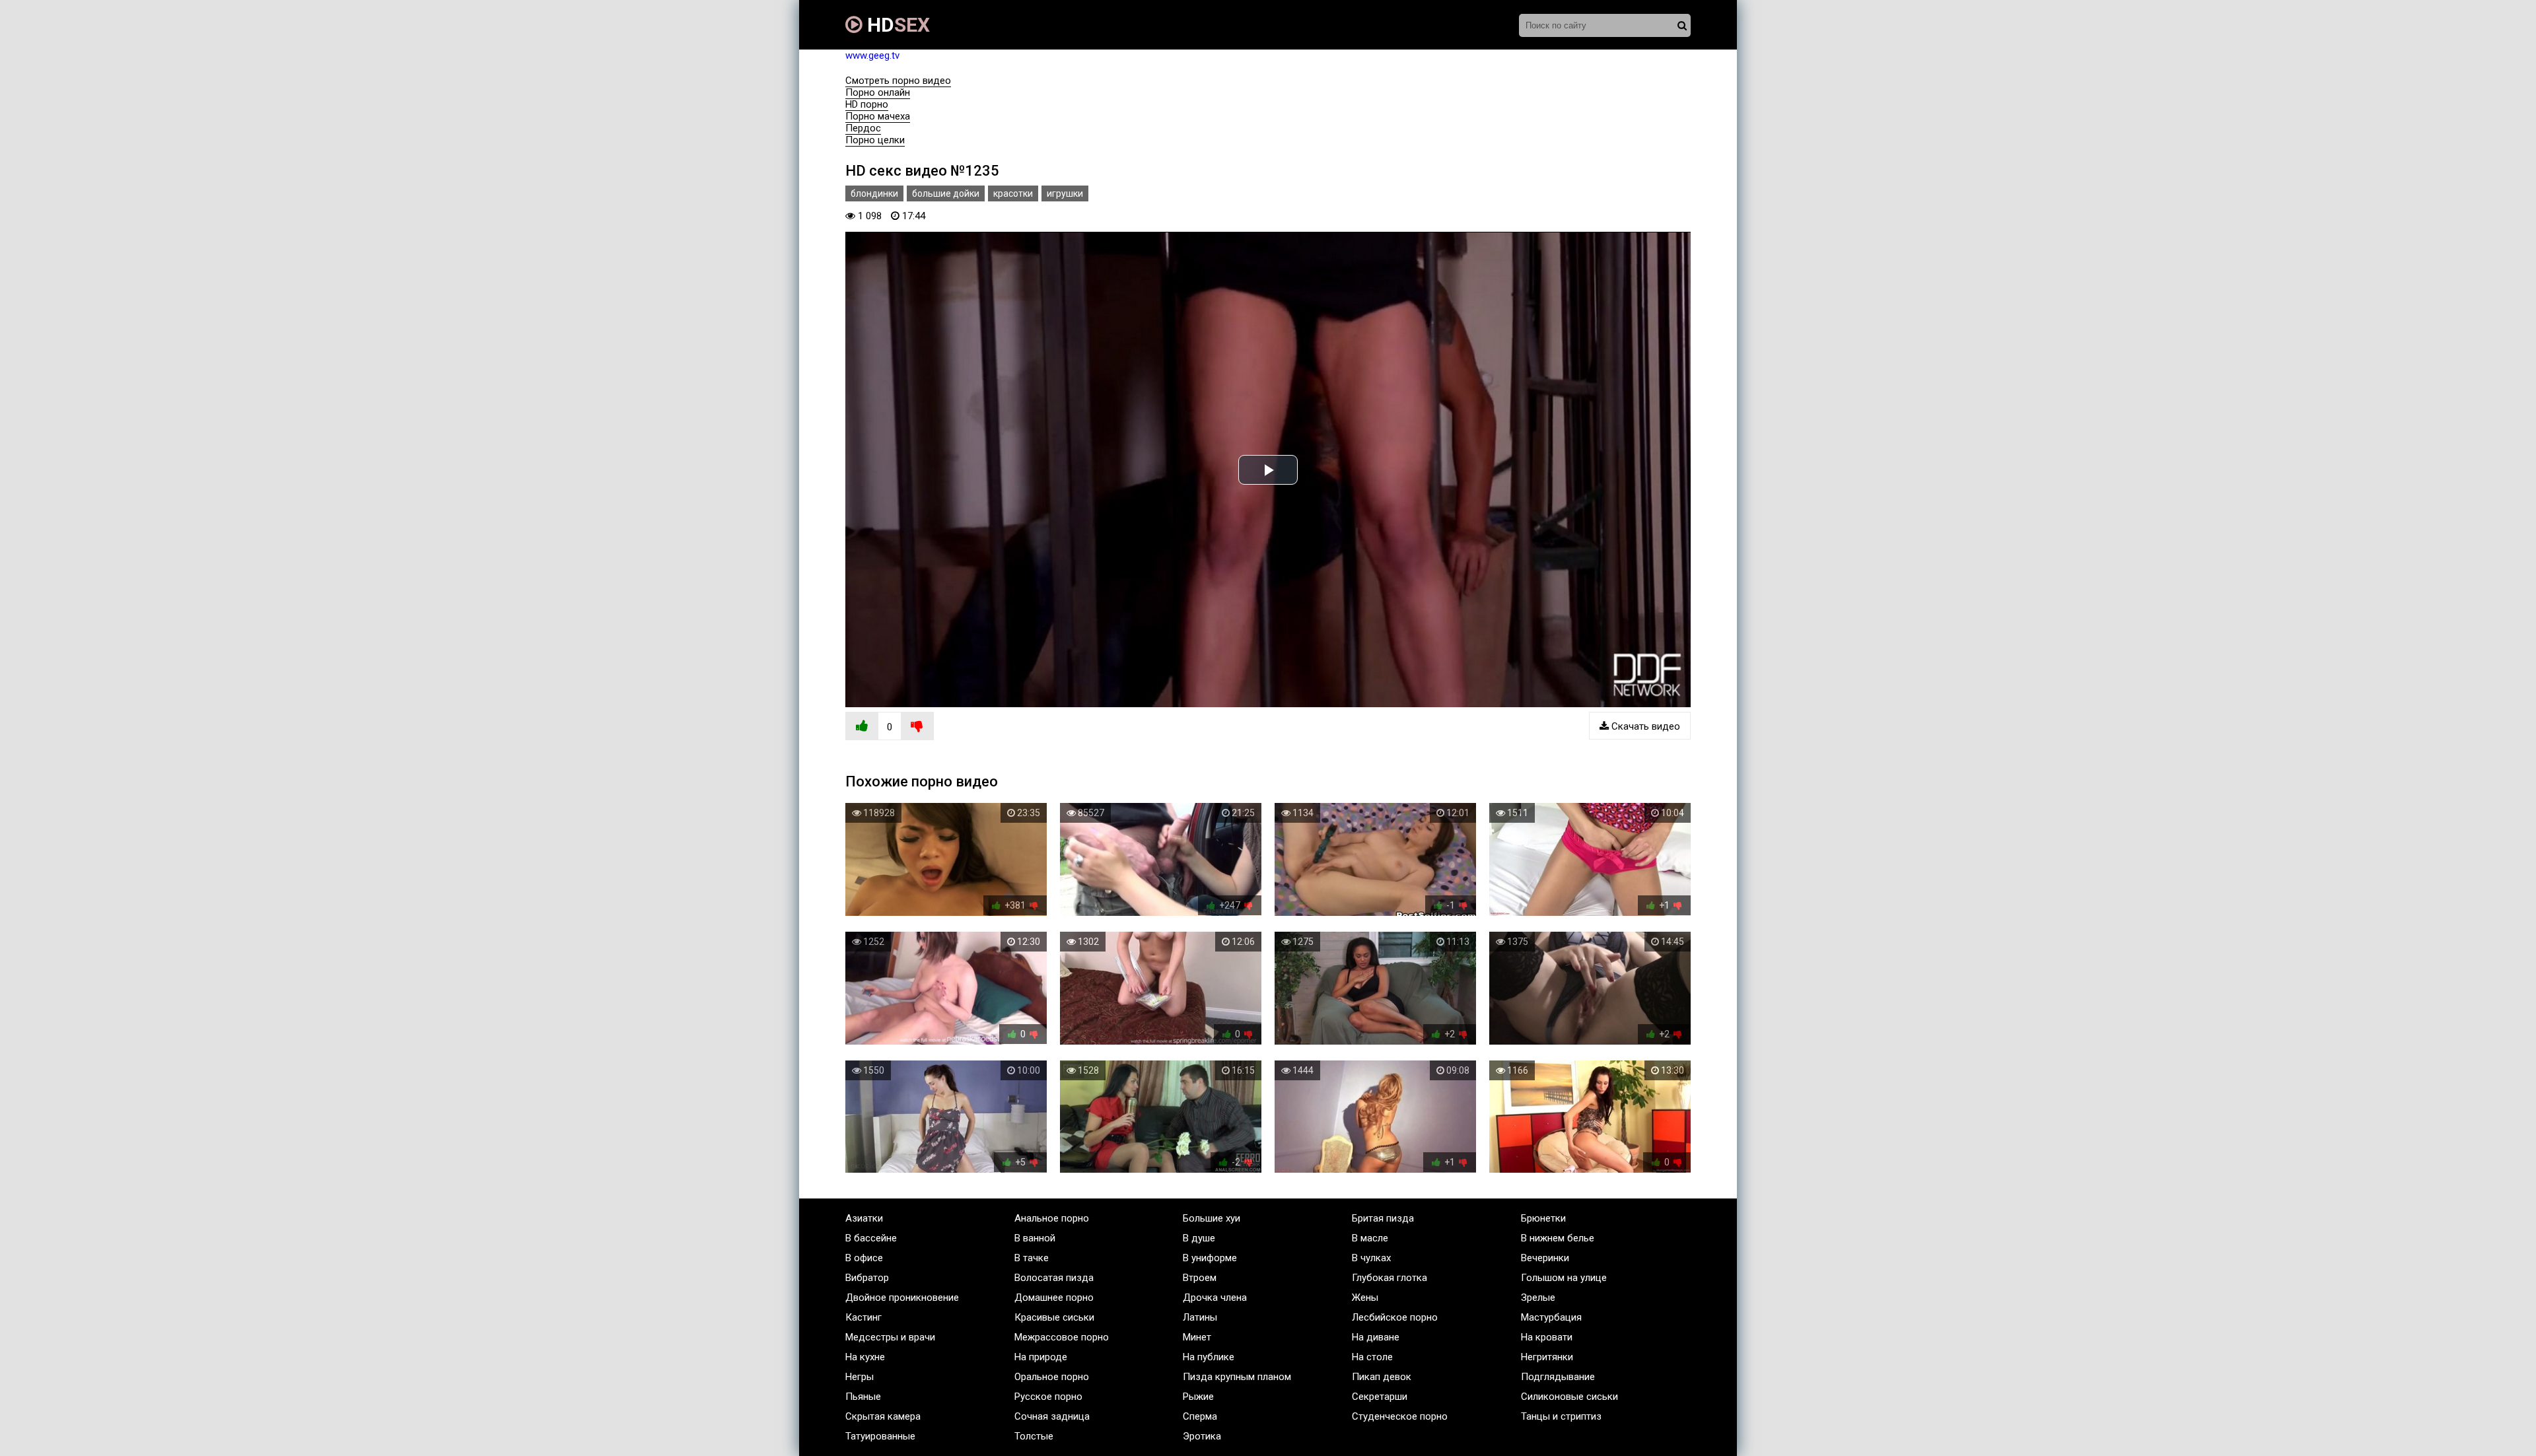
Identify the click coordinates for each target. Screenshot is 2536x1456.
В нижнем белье (1558, 1238)
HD (896, 25)
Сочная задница (1052, 1416)
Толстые (1034, 1436)
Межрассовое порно (1062, 1337)
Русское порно (1048, 1397)
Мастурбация (1551, 1317)
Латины (1200, 1317)
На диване (1376, 1337)
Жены (1365, 1298)
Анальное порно (1052, 1218)
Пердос (863, 128)
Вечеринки (1545, 1258)
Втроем (1200, 1278)
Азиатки (864, 1218)
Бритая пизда (1383, 1218)
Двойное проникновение (902, 1298)
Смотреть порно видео (898, 81)
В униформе (1210, 1258)
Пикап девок (1382, 1377)
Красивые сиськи (1054, 1317)
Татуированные (880, 1436)
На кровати (1547, 1337)
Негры (860, 1377)
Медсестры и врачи (890, 1337)
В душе (1199, 1238)
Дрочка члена (1215, 1298)
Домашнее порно (1054, 1298)
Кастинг (863, 1317)
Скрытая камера (883, 1416)
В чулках (1371, 1258)
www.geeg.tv (872, 55)
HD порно (867, 104)
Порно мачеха (878, 116)
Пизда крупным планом (1237, 1377)
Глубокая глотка (1390, 1278)
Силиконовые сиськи (1569, 1397)
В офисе (864, 1258)
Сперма (1200, 1416)
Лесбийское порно (1395, 1317)
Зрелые (1538, 1298)
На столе (1372, 1357)
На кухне (865, 1357)
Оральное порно (1052, 1377)
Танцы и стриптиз (1561, 1416)
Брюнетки (1543, 1218)
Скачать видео (1644, 726)
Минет (1197, 1337)
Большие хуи (1212, 1218)
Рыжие (1198, 1397)
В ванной (1035, 1238)
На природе (1041, 1357)
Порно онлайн (878, 92)
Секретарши (1380, 1397)
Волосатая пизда (1054, 1278)
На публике (1209, 1357)
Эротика (1202, 1436)
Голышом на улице (1564, 1278)
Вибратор (867, 1278)
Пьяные (863, 1397)
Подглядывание (1558, 1377)
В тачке (1032, 1258)
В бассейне (871, 1238)
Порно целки (875, 140)
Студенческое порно (1400, 1416)
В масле (1370, 1238)
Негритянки (1547, 1357)
